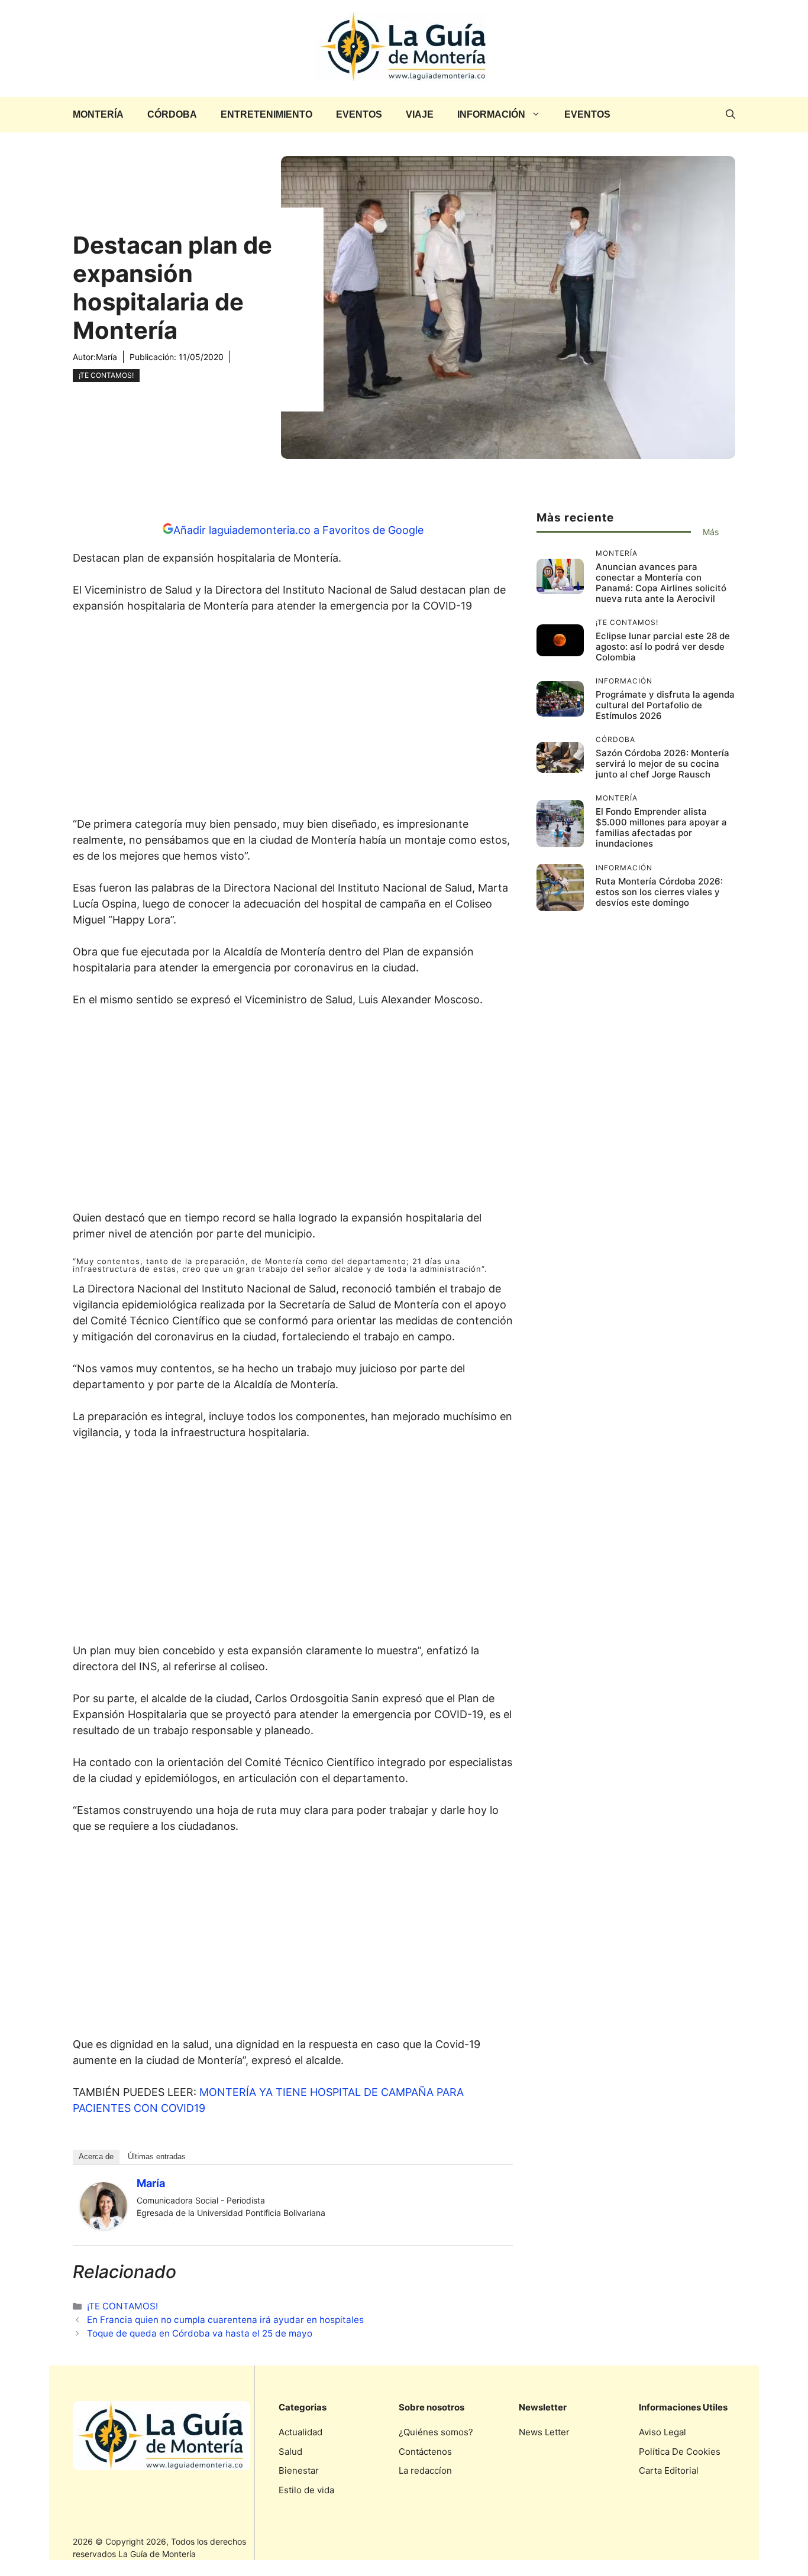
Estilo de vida (306, 2490)
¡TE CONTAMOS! (106, 375)
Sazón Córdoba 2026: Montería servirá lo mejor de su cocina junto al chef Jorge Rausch (662, 764)
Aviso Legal (662, 2432)
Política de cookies (680, 2452)
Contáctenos (425, 2452)
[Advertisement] (293, 718)
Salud (290, 2452)
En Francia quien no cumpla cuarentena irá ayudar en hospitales (225, 2320)
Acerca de (96, 2157)
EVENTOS (359, 114)
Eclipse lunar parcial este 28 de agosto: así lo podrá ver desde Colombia (663, 647)
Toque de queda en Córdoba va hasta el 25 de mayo (200, 2333)
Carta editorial (669, 2470)
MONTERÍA (98, 114)
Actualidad (300, 2432)
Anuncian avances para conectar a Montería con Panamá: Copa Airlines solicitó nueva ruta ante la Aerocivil (661, 583)
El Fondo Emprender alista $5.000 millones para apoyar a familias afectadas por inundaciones (661, 827)
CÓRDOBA (172, 114)
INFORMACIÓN (491, 114)
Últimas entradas (157, 2157)
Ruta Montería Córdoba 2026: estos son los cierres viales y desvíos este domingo (659, 892)
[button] (731, 115)
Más (711, 532)
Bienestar (299, 2470)
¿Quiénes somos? (436, 2432)
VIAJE (420, 114)
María (106, 357)
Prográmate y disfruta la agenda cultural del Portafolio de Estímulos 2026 (665, 705)
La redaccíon (425, 2470)
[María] (104, 2226)
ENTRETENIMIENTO (266, 114)
